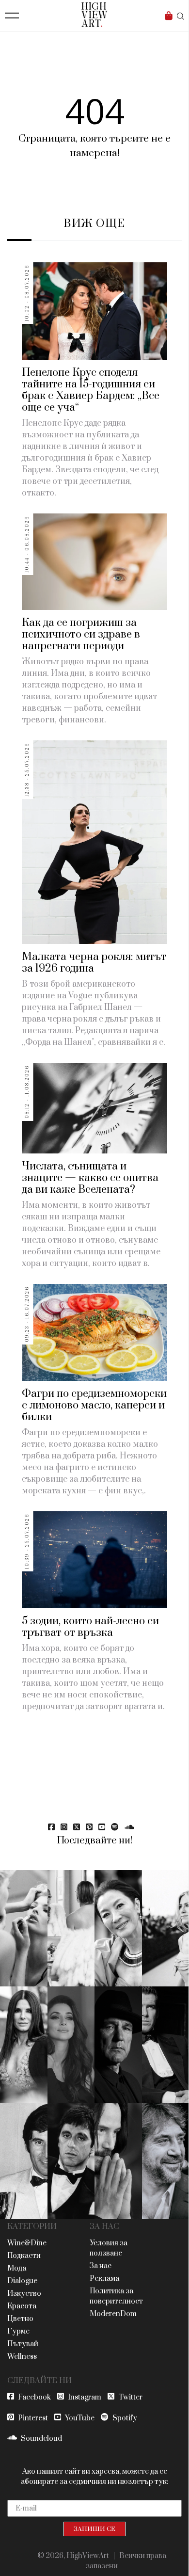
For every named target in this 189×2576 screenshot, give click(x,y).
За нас (101, 2266)
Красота (22, 2306)
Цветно (20, 2319)
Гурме (18, 2331)
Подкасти (24, 2256)
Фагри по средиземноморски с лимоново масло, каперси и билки (94, 1405)
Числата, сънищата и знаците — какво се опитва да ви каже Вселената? (90, 1178)
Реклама (104, 2279)
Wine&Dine (27, 2243)
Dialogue (22, 2281)
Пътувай (23, 2344)
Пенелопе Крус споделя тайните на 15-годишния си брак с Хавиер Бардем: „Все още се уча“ (91, 390)
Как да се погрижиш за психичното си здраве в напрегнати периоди (81, 634)
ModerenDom (113, 2314)
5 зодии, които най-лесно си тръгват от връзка (90, 1627)
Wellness (22, 2357)
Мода (17, 2268)
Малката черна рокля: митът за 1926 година (94, 963)
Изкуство (24, 2294)
